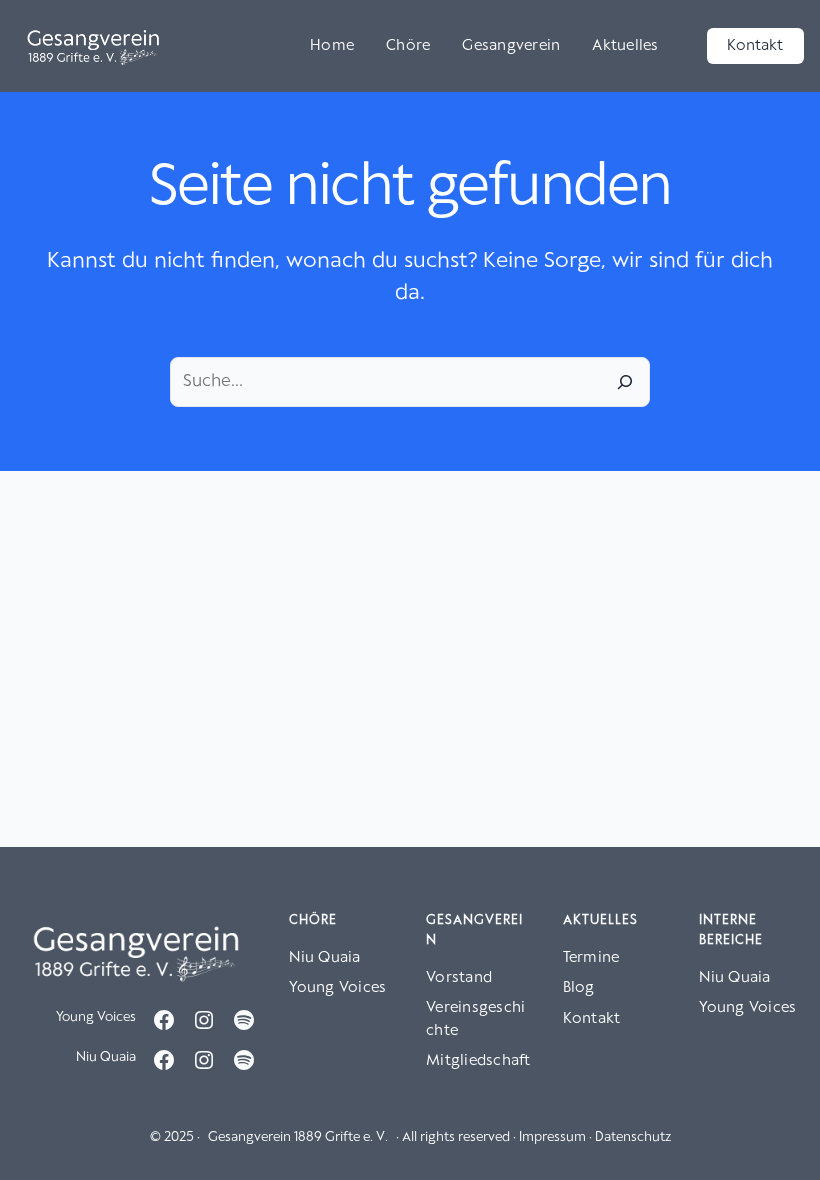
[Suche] (625, 382)
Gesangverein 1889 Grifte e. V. (298, 1137)
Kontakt (755, 46)
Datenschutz (633, 1137)
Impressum (552, 1137)
